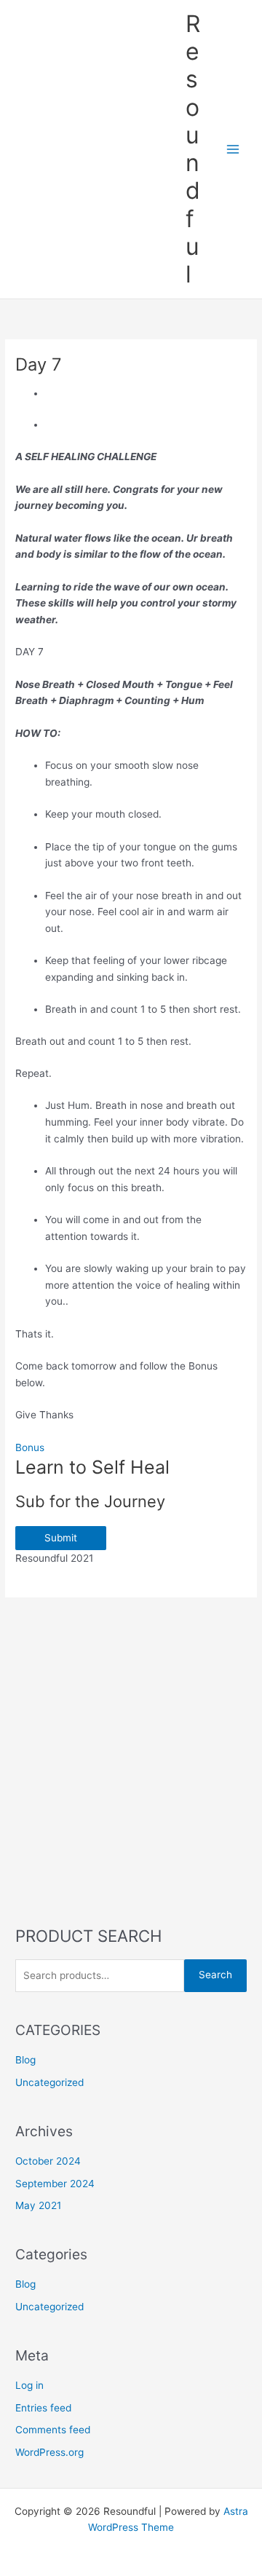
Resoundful (193, 149)
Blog (25, 2060)
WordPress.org (49, 2452)
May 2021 (38, 2205)
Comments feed (53, 2430)
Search (215, 1975)
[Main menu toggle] (233, 150)
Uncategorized (49, 2082)
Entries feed (43, 2408)
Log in (29, 2385)
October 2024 (48, 2161)
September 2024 (55, 2184)
